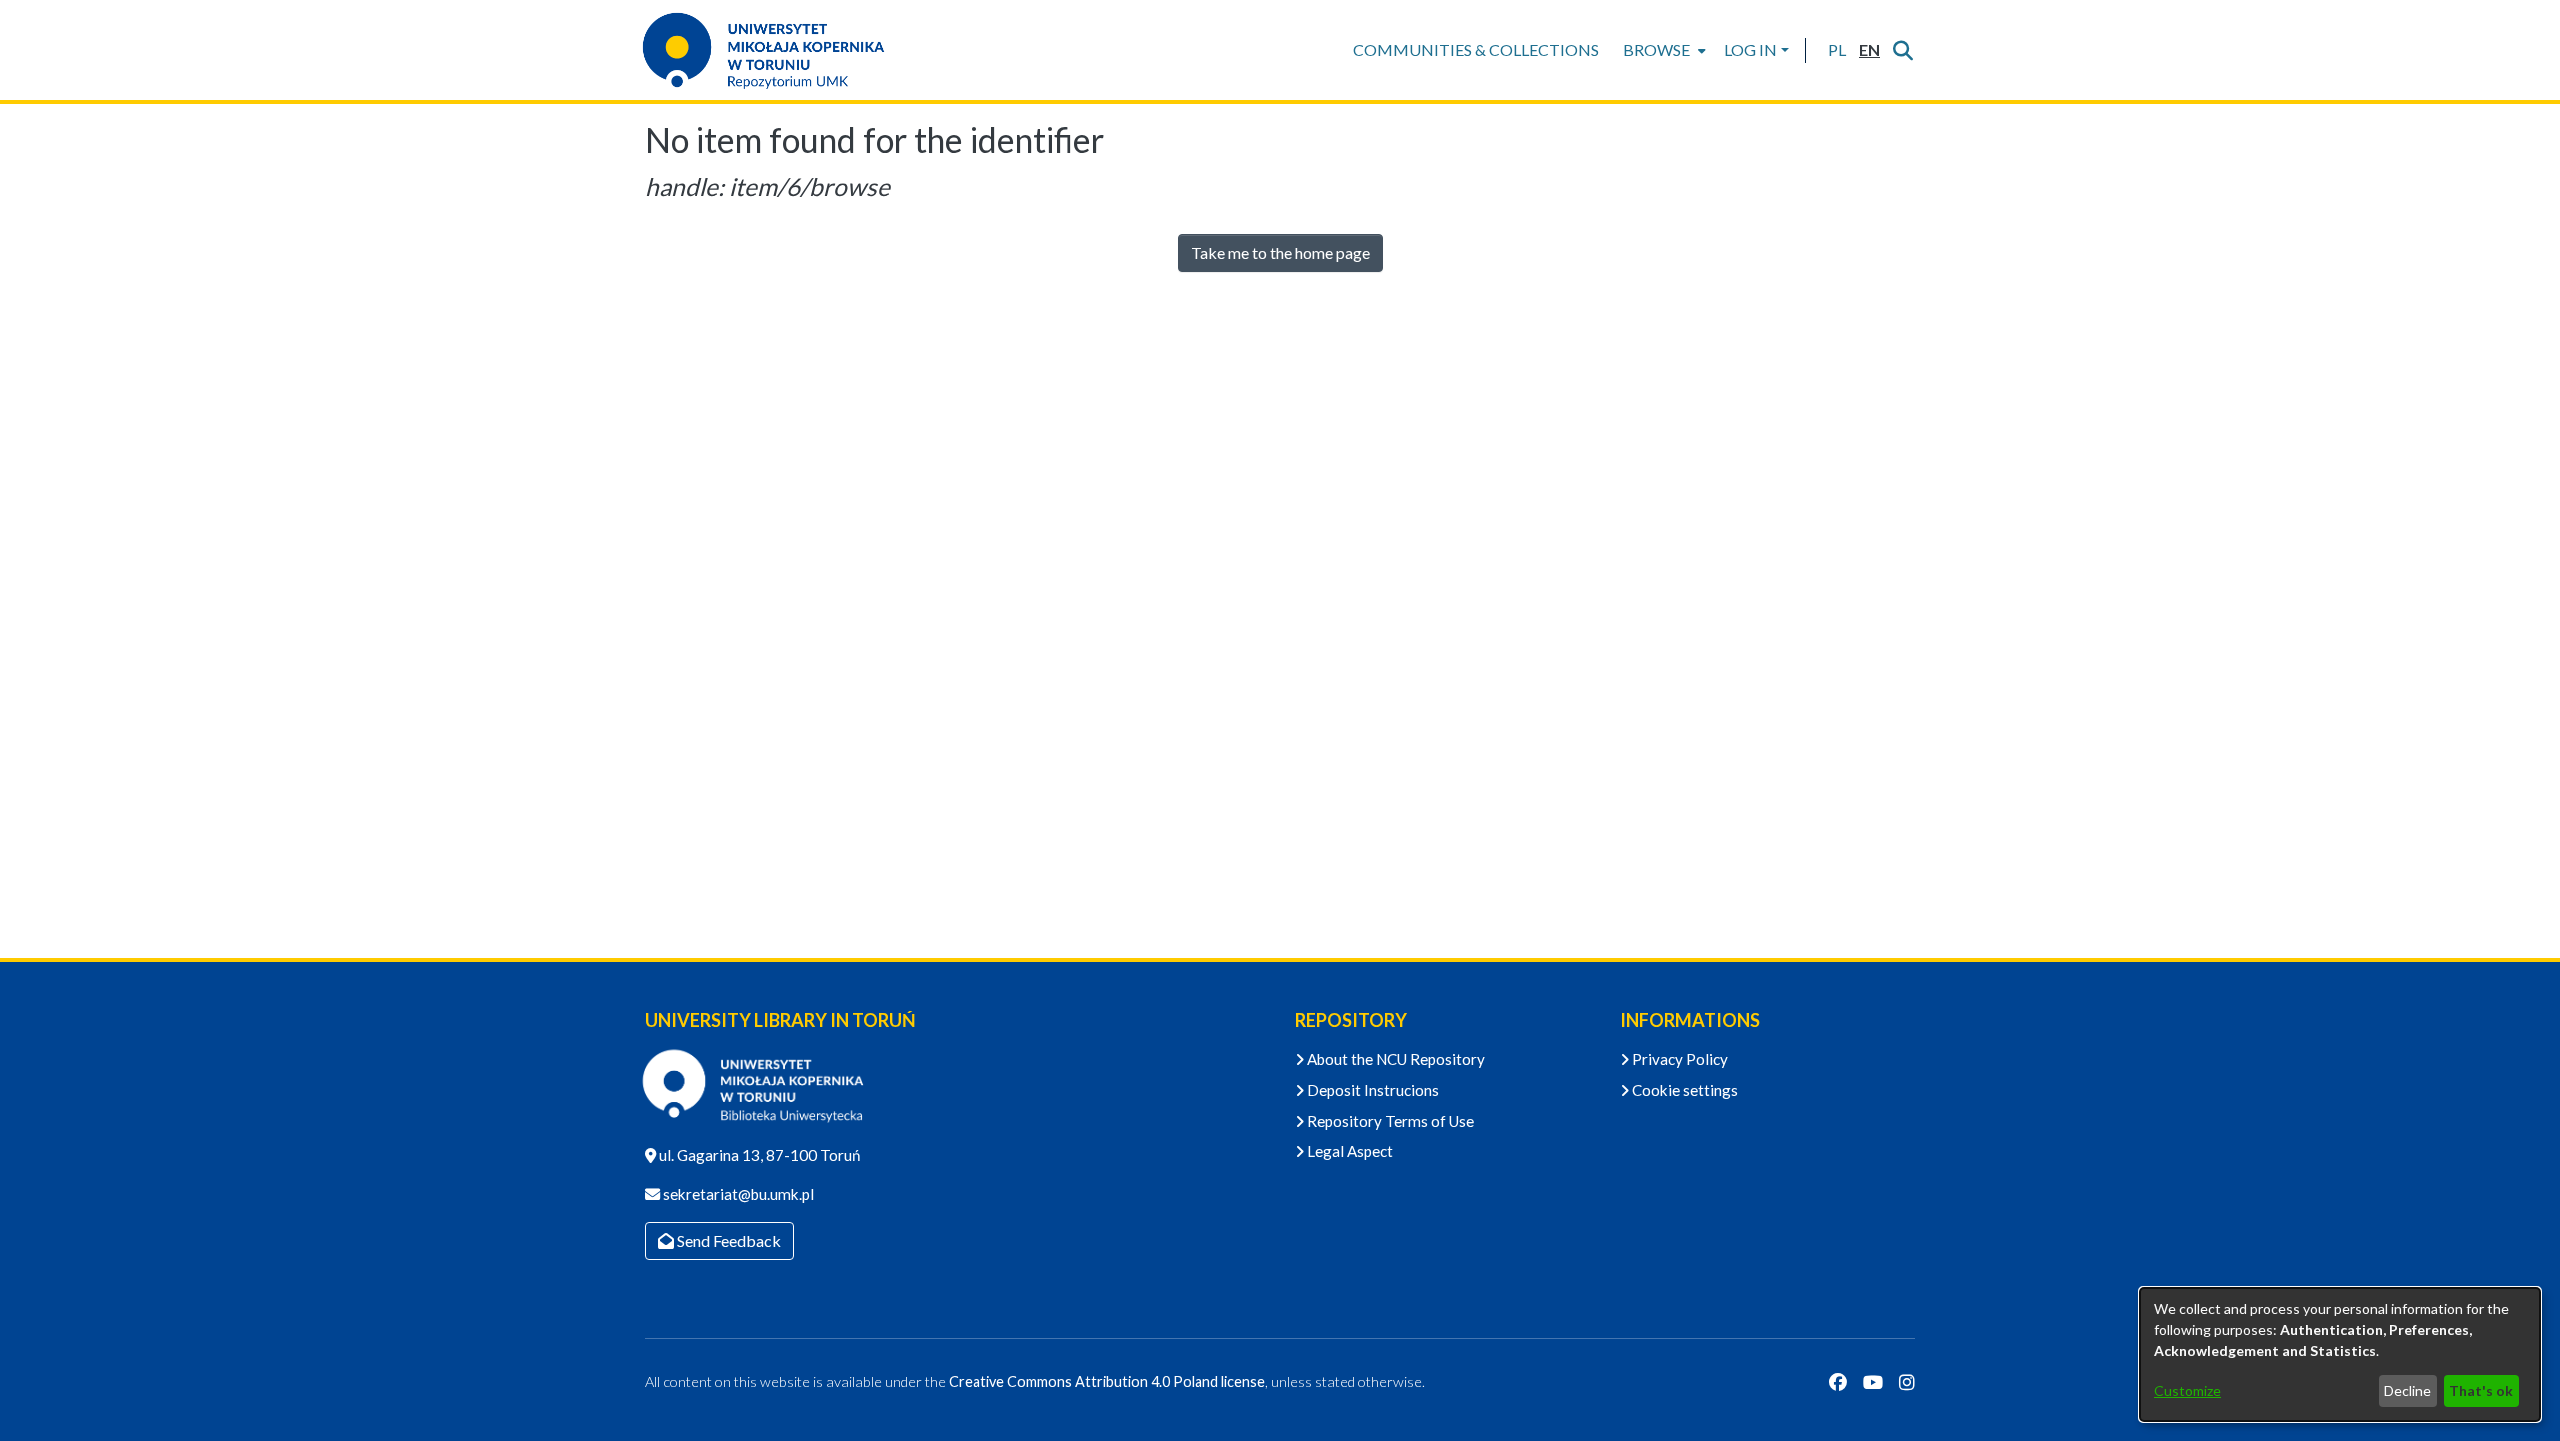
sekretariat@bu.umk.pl (737, 1194)
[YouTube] (1873, 1382)
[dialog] (2340, 1354)
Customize (2187, 1390)
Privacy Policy (1678, 1059)
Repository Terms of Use (1389, 1121)
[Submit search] (1902, 50)
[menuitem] (1662, 50)
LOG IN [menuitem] (1750, 49)
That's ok (2481, 1390)
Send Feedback (727, 1240)
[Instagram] (1907, 1382)
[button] (1836, 50)
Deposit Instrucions (1371, 1090)
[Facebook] (1838, 1382)
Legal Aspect (1348, 1151)
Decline (2407, 1390)
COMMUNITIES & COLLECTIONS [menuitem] (1476, 49)
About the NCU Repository (1394, 1059)
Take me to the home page (1280, 252)
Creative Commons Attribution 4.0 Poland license (1107, 1381)
